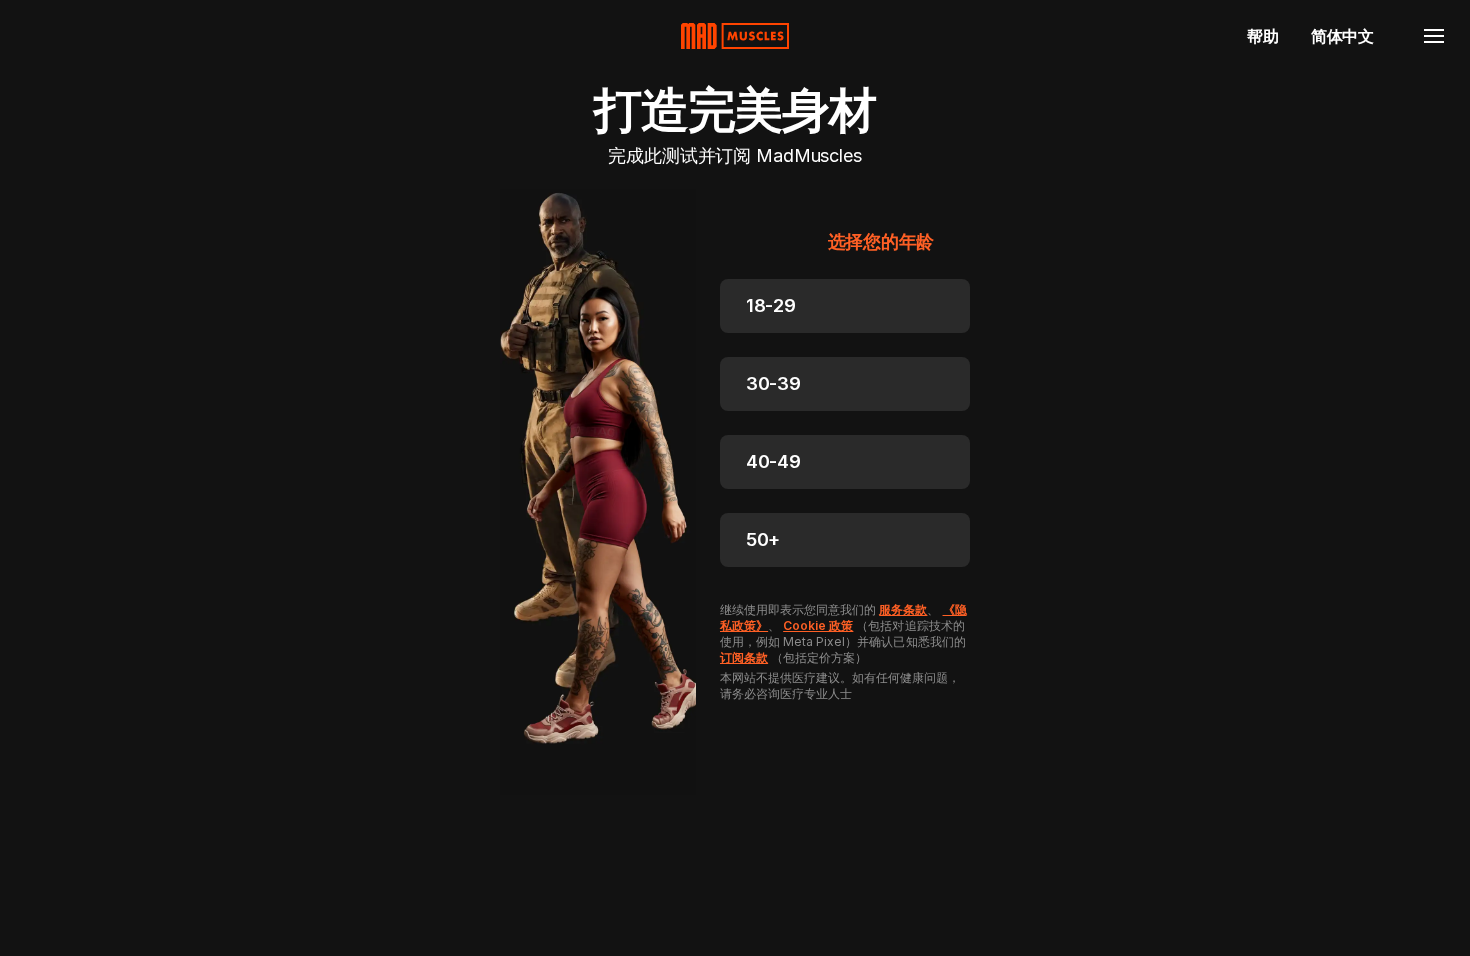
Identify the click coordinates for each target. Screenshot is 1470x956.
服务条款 (903, 609)
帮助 (1263, 36)
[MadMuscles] (735, 36)
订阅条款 (744, 657)
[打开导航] (1434, 36)
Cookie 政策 (818, 625)
